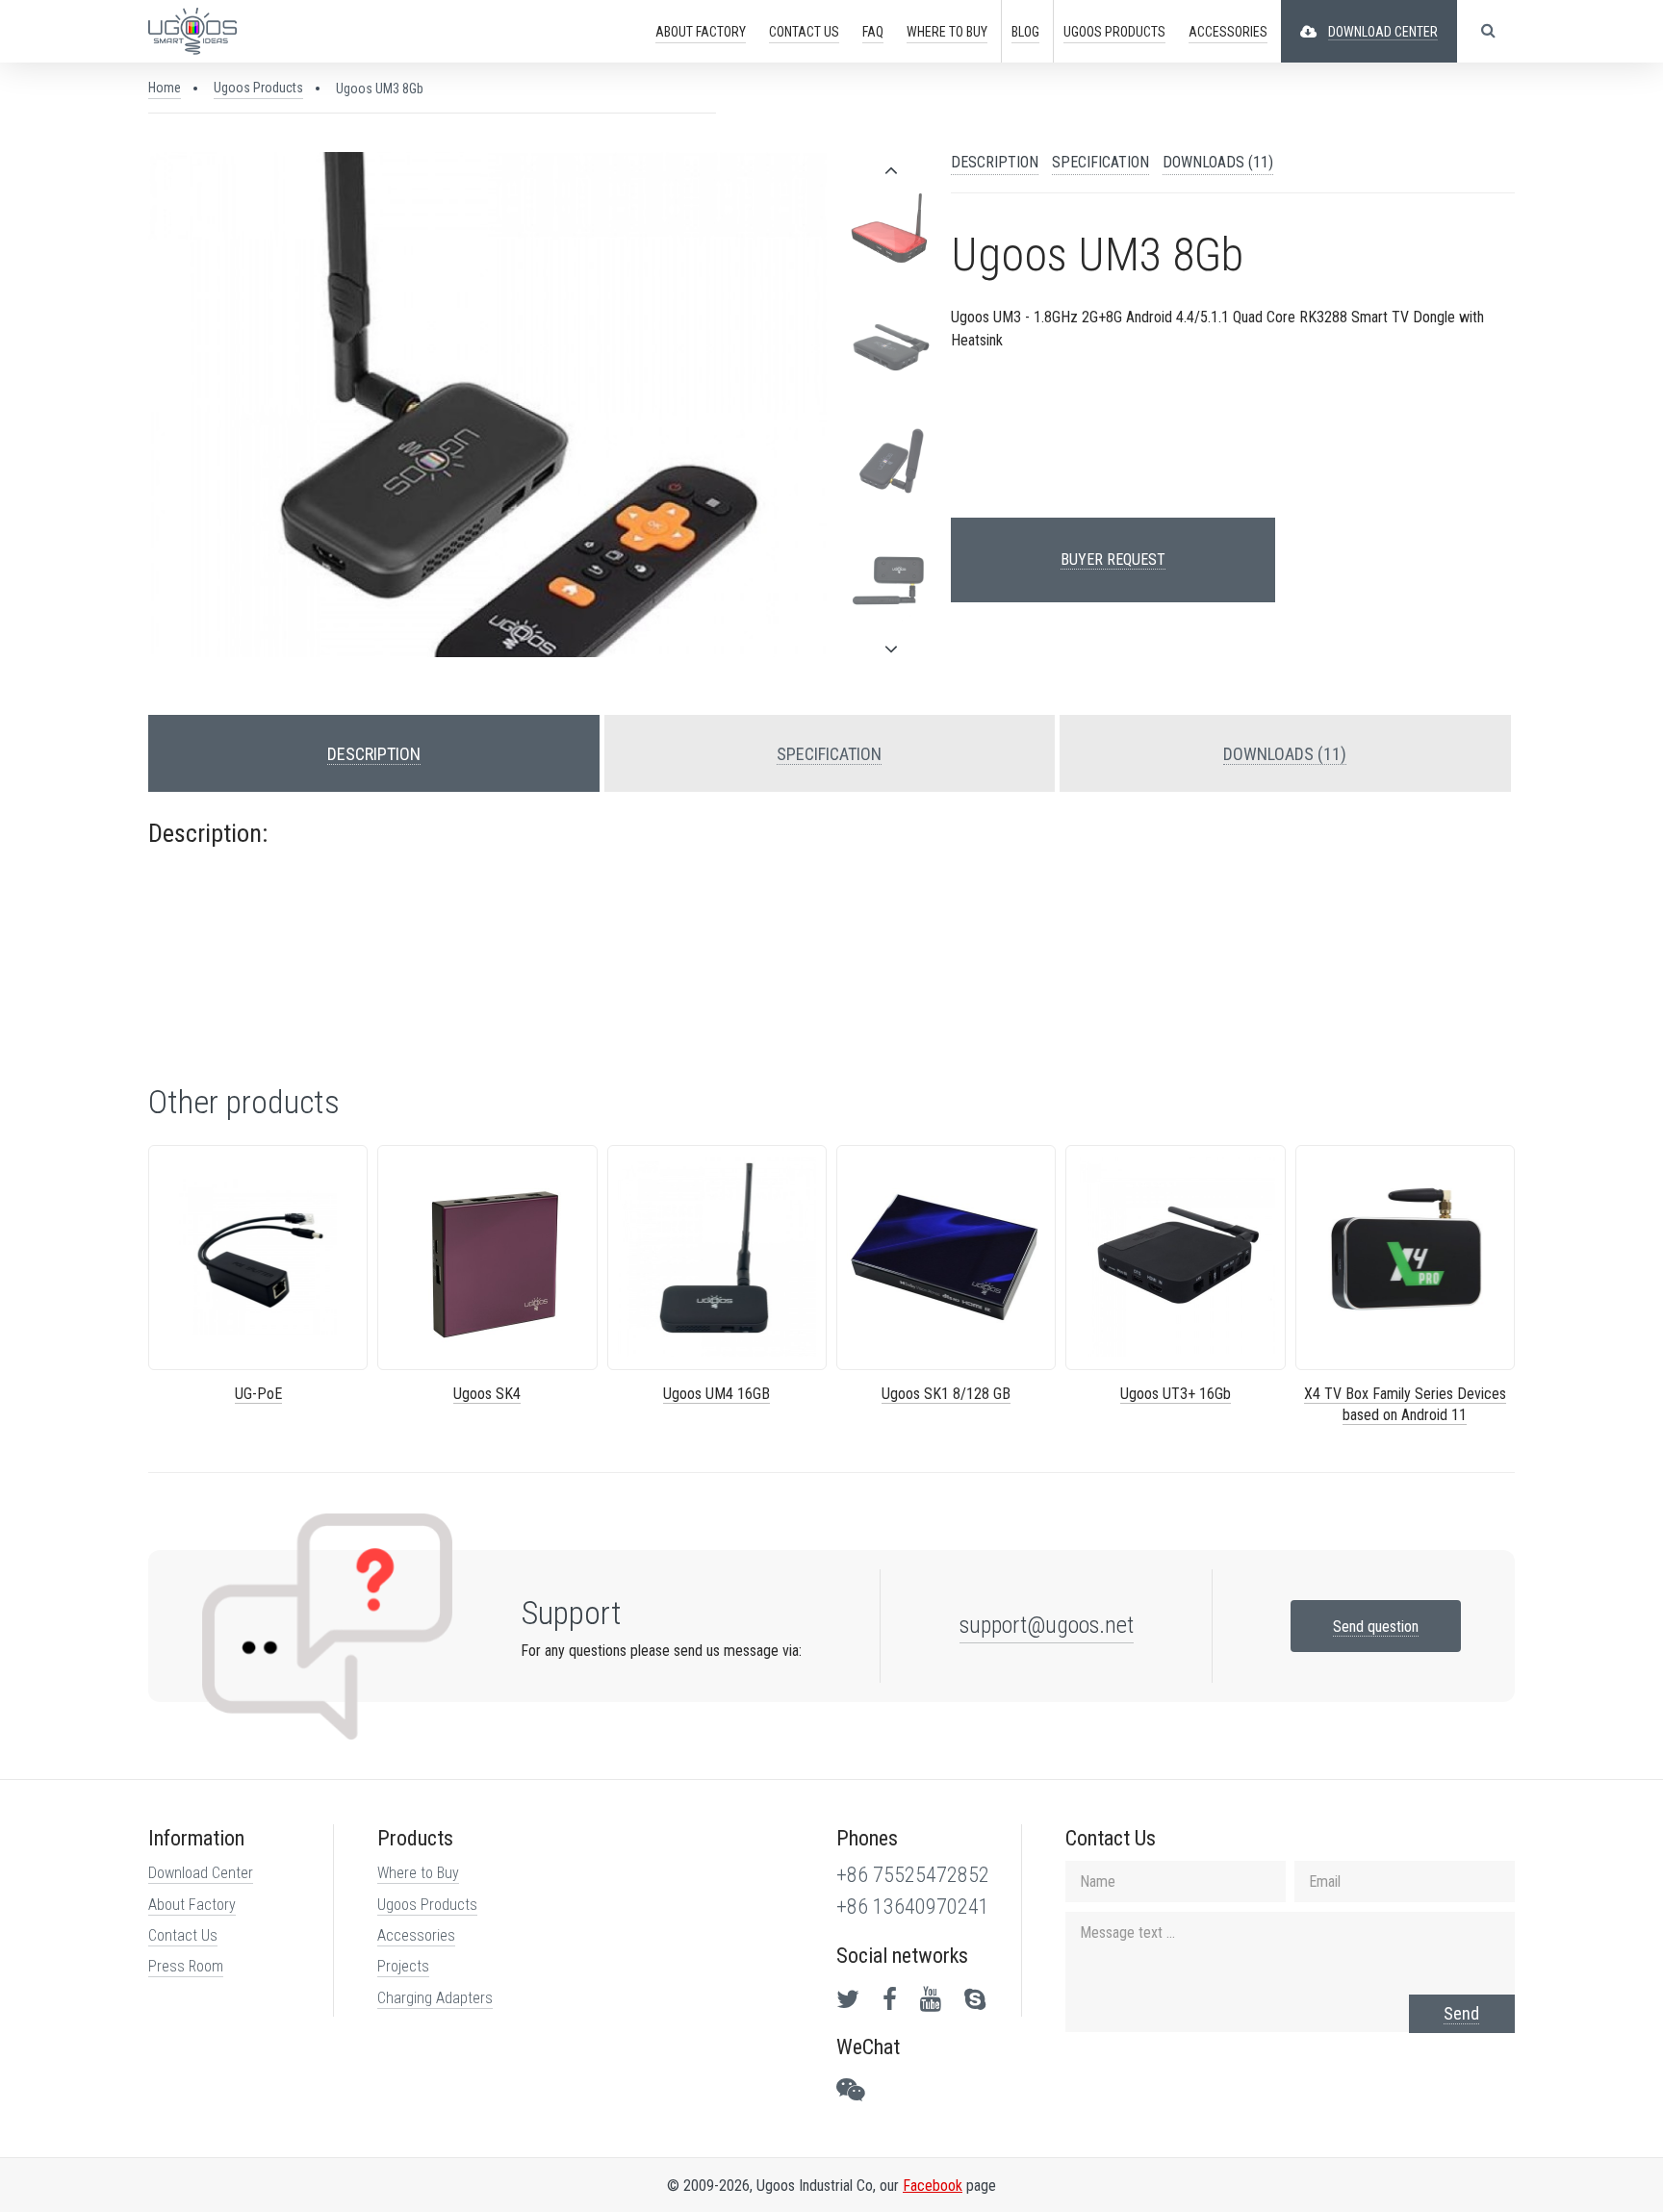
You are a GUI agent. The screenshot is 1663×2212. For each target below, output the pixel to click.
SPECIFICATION (1100, 162)
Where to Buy (418, 1873)
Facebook (933, 2186)
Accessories (416, 1935)
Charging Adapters (435, 1998)
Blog (1025, 32)
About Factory (192, 1905)
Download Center (201, 1873)
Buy (947, 32)
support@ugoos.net (1047, 1625)
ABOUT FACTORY (701, 32)
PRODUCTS (1114, 32)
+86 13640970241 (913, 1907)
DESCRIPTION (995, 162)
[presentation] (891, 170)
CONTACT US (804, 32)
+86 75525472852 (913, 1875)
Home (165, 88)
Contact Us (183, 1935)
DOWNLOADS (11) (1218, 162)
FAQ (873, 32)
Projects (403, 1966)
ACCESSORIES (1228, 32)
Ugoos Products (258, 88)
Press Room (186, 1966)
